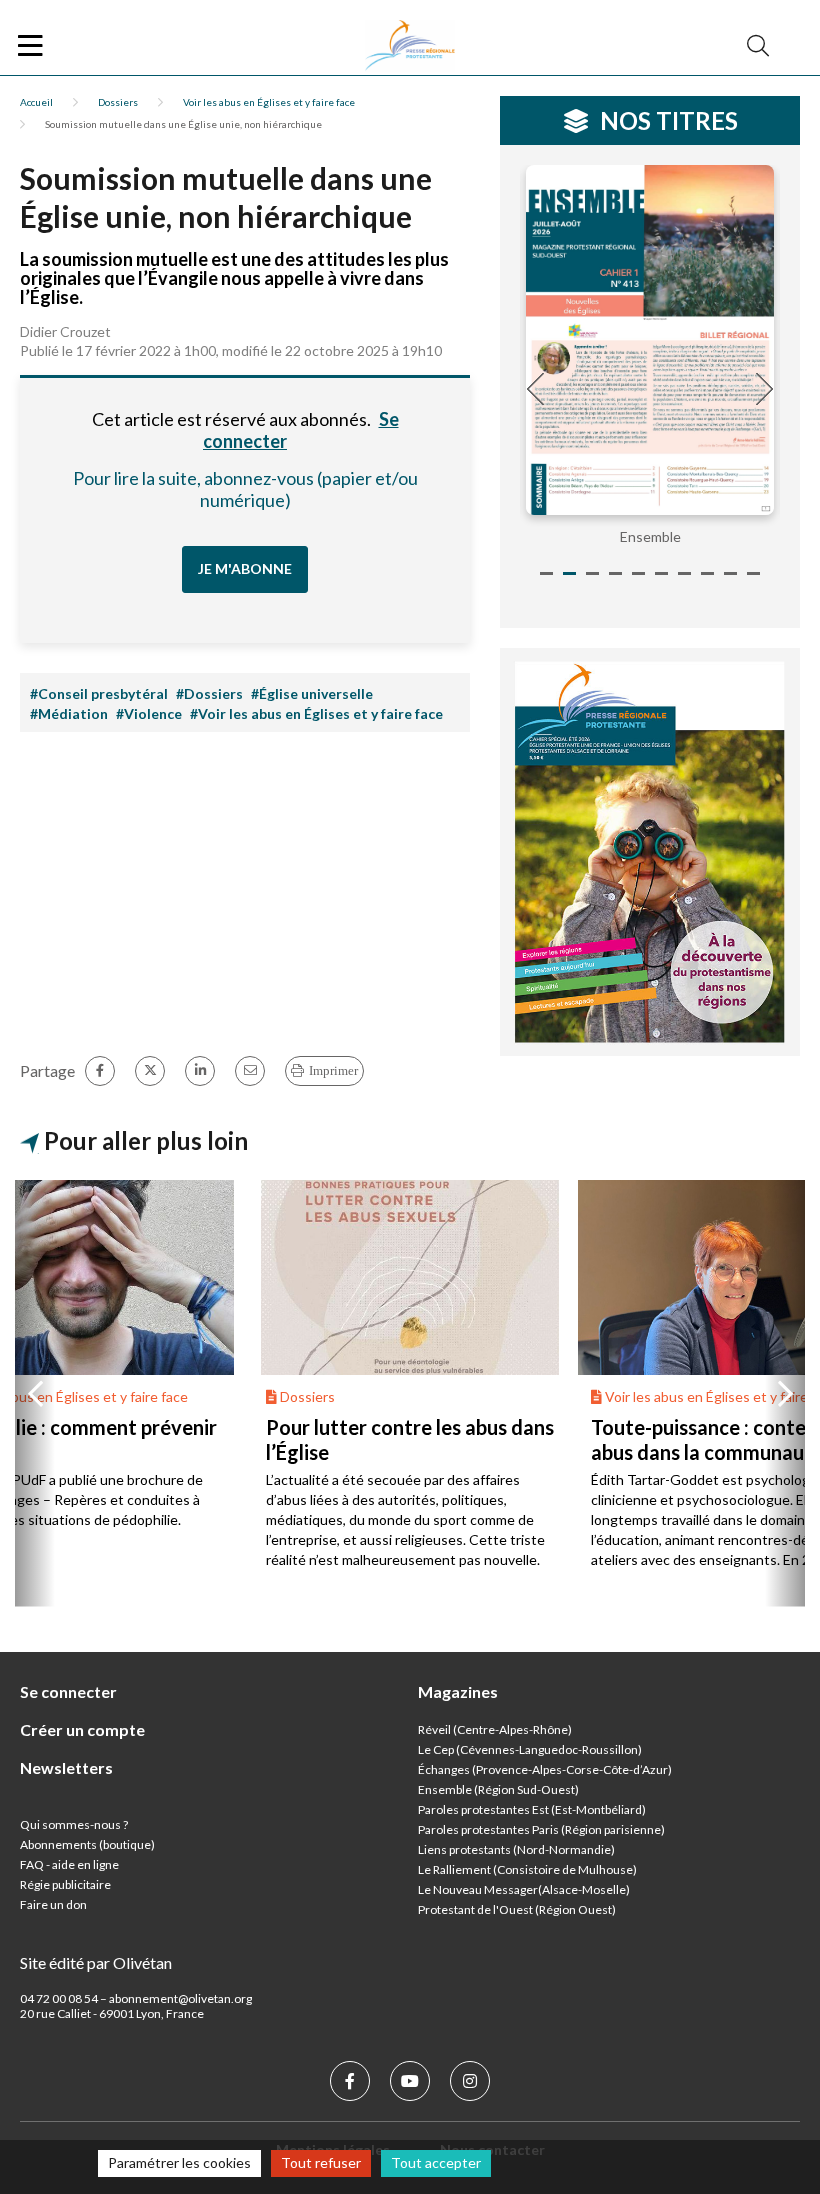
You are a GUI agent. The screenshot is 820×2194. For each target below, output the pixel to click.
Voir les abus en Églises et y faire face (269, 102)
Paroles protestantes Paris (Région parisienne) (541, 1829)
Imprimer (333, 1070)
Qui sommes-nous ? (74, 1824)
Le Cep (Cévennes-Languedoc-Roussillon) (530, 1749)
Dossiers (118, 102)
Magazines (458, 1691)
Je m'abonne (245, 568)
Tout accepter (436, 2162)
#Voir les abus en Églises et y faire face (316, 713)
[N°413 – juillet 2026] (650, 340)
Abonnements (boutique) (87, 1844)
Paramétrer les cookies (179, 2162)
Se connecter (68, 1691)
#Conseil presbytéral (99, 693)
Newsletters (66, 1767)
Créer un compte (82, 1729)
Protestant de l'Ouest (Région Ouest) (517, 1909)
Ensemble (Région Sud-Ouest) (498, 1789)
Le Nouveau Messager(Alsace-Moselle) (524, 1889)
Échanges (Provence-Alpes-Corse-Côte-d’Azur (543, 1769)
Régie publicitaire (65, 1884)
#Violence (149, 713)
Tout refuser (321, 2162)
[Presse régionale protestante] (410, 46)
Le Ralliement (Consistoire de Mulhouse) (527, 1869)
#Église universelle (312, 693)
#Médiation (69, 713)
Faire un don (53, 1904)
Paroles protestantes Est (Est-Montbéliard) (532, 1809)
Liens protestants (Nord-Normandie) (516, 1849)
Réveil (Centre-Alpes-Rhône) (495, 1729)
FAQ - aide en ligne (69, 1864)
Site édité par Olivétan (96, 1962)
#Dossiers (209, 693)
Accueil (36, 102)
